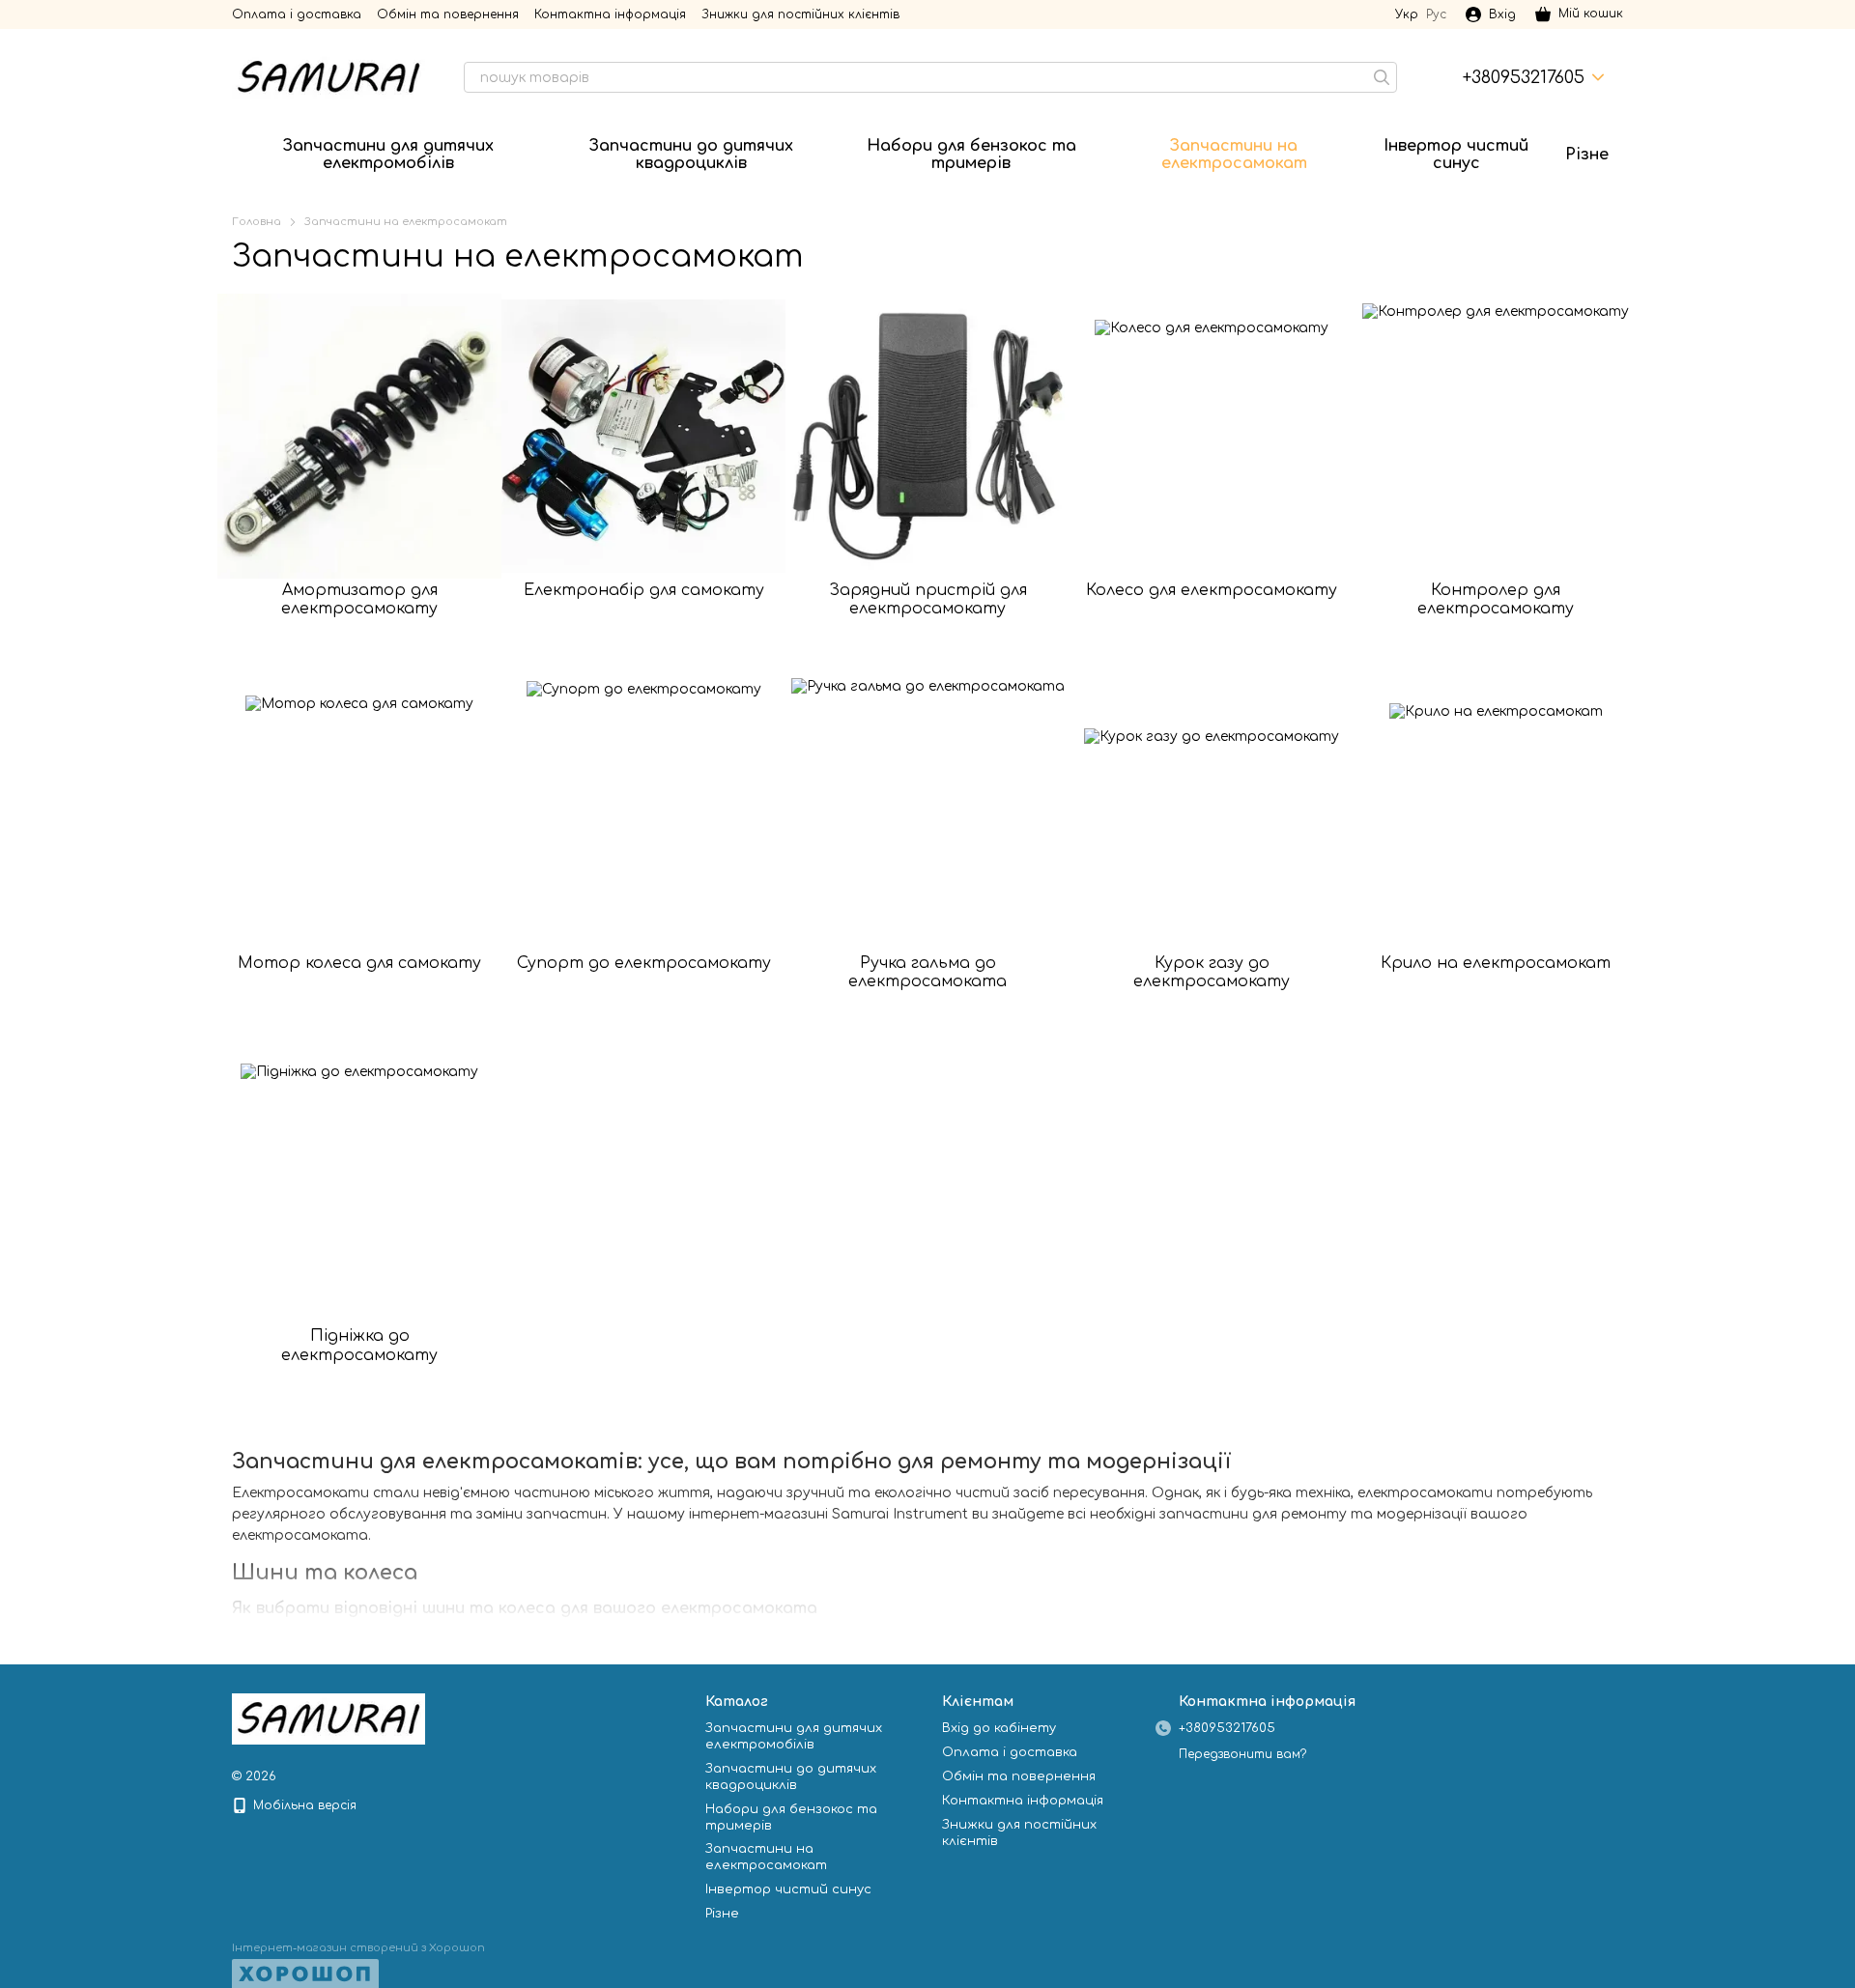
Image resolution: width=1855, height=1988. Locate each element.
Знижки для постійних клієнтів (800, 14)
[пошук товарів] (1382, 77)
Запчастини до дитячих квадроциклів (691, 155)
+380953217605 (1524, 77)
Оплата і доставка (297, 14)
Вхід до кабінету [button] (999, 1728)
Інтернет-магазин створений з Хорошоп (358, 1948)
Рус (1436, 14)
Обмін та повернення (448, 14)
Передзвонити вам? (1242, 1754)
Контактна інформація (610, 14)
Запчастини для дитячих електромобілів (388, 155)
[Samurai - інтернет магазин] (328, 1718)
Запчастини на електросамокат (1234, 155)
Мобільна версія (303, 1805)
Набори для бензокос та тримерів (971, 155)
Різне (1587, 155)
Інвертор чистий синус (1456, 155)
